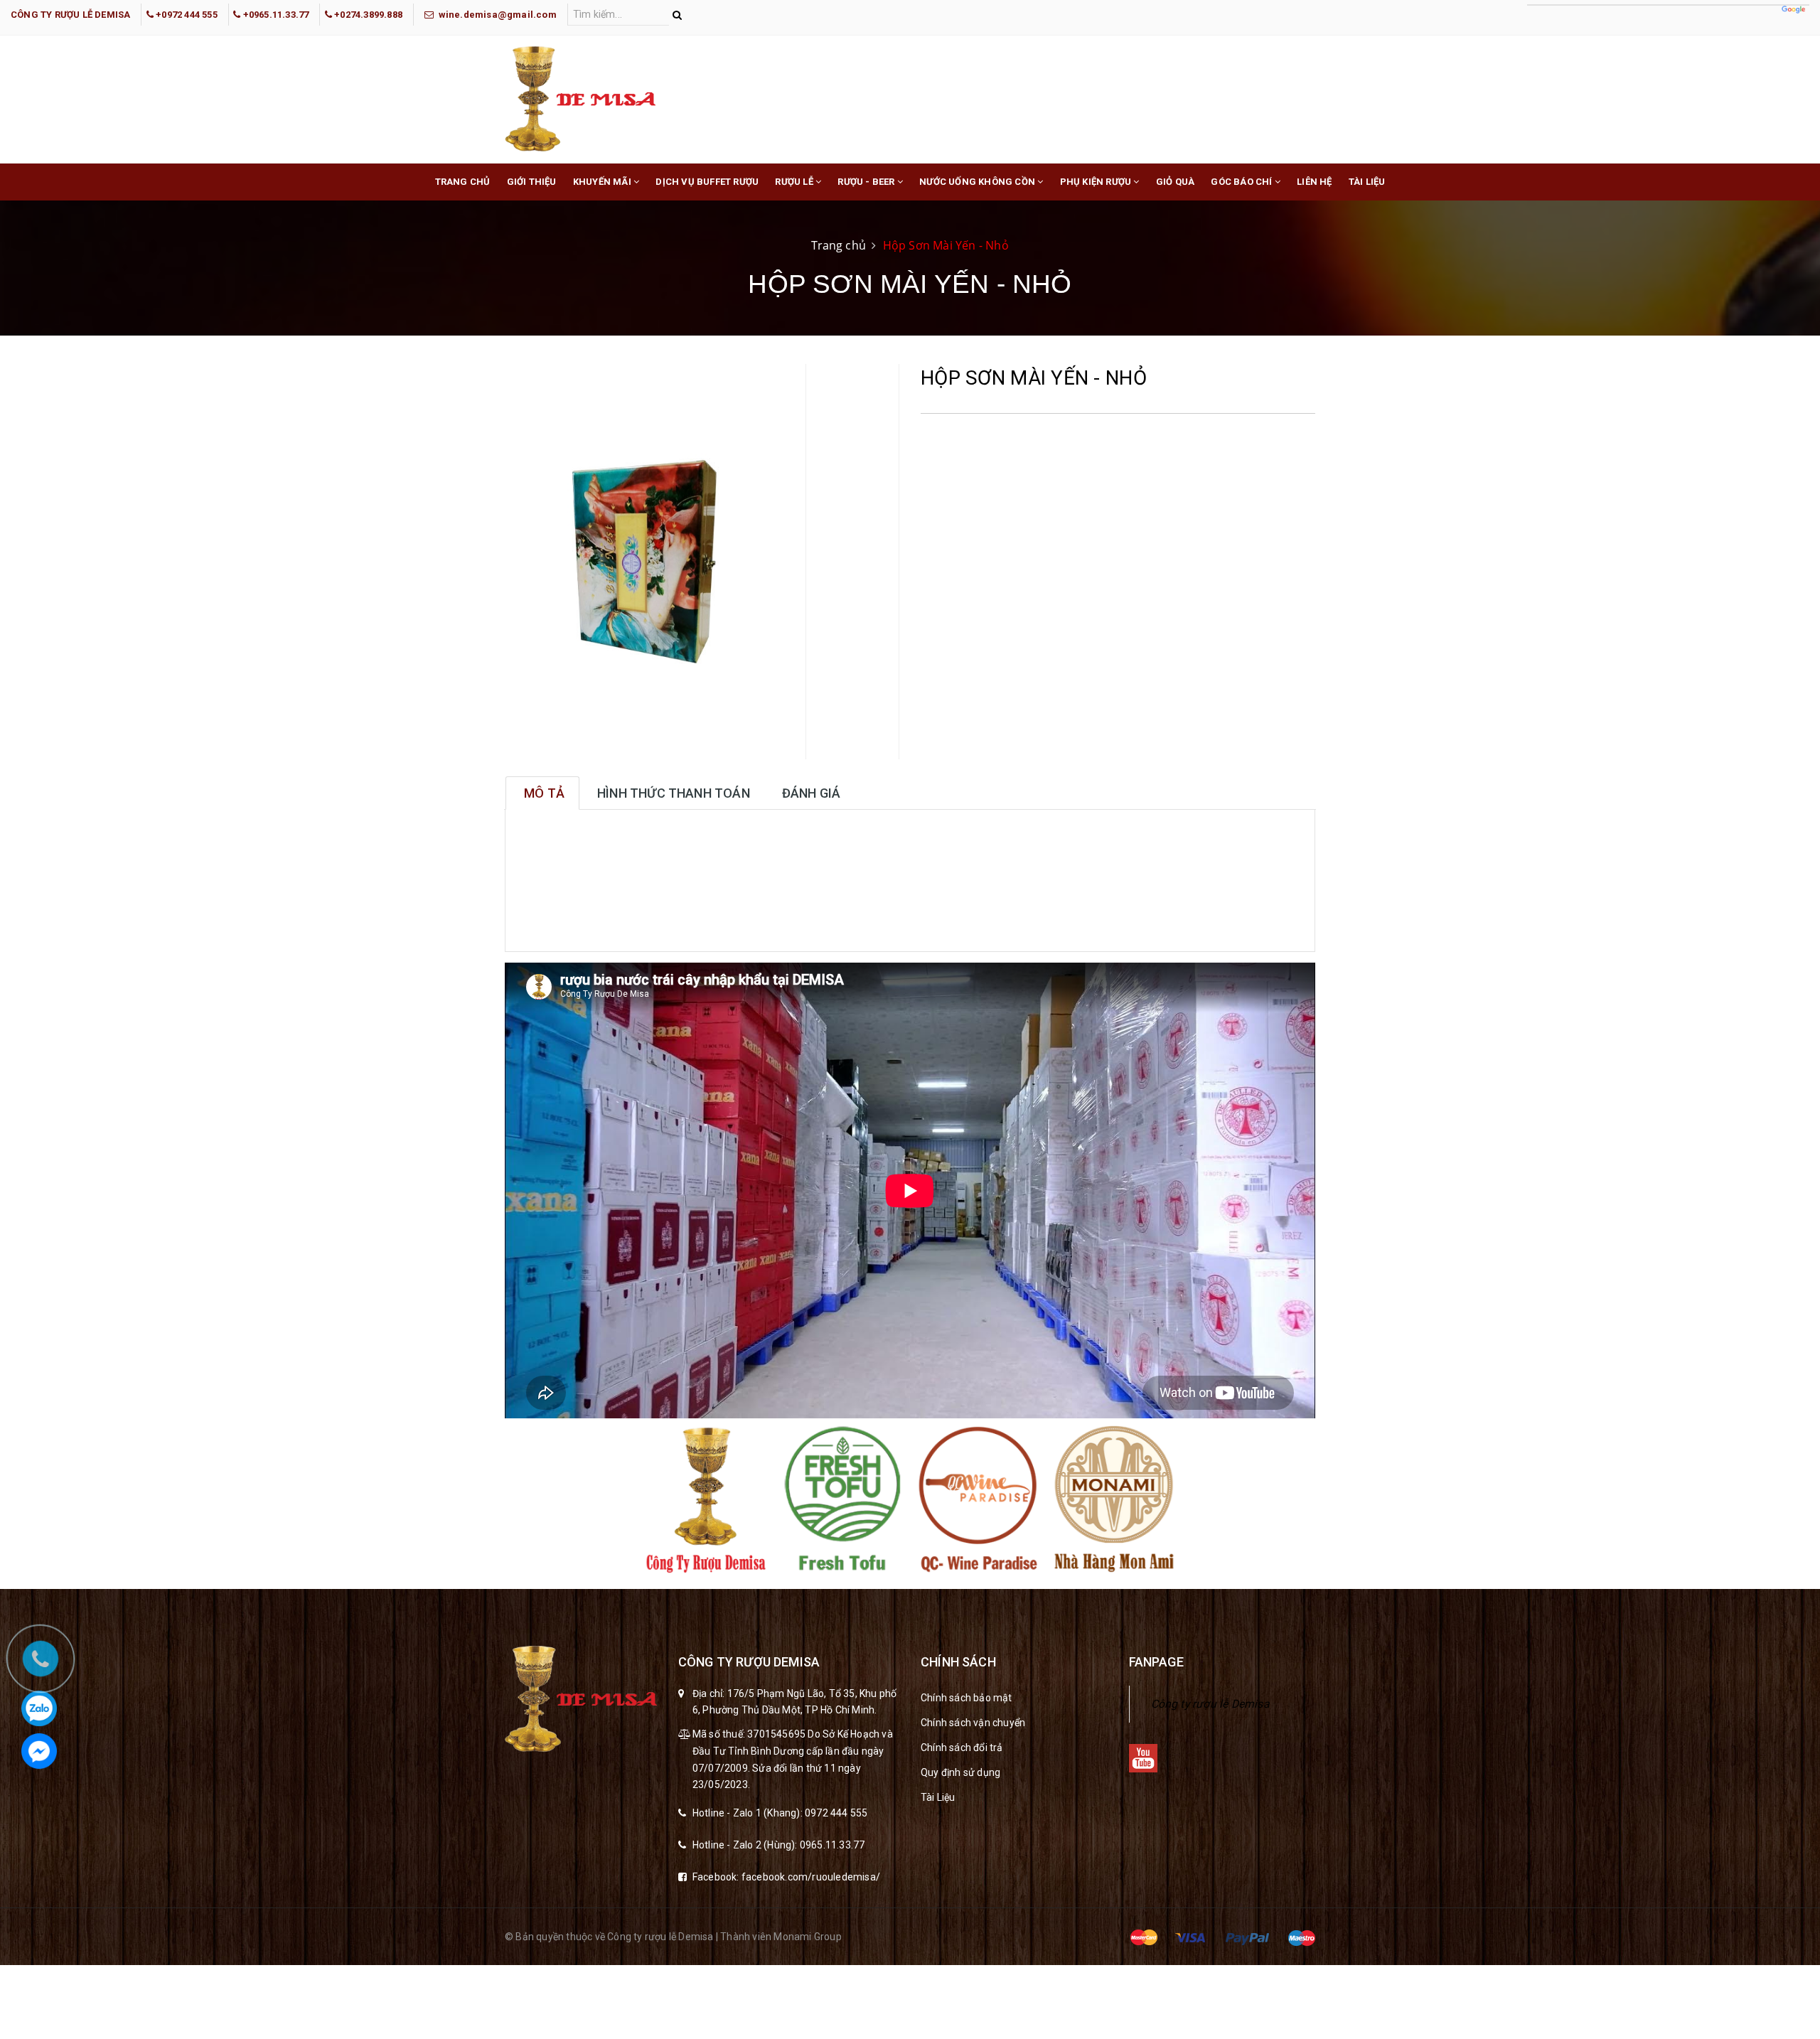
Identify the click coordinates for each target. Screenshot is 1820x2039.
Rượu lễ (795, 182)
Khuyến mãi (603, 182)
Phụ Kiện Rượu (1097, 182)
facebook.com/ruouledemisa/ (811, 1877)
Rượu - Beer (867, 182)
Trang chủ (463, 182)
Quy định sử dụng (960, 1772)
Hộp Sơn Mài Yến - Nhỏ (946, 245)
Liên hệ (1314, 182)
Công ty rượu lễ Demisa (1210, 1704)
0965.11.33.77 (833, 1845)
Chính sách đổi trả (962, 1748)
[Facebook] (39, 1751)
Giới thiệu (532, 182)
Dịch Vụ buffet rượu (707, 182)
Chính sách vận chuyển (973, 1723)
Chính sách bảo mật (967, 1698)
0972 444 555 (836, 1813)
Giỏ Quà (1175, 182)
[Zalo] (39, 1708)
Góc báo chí (1242, 182)
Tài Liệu (938, 1797)
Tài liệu (1367, 182)
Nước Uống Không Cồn (978, 182)
